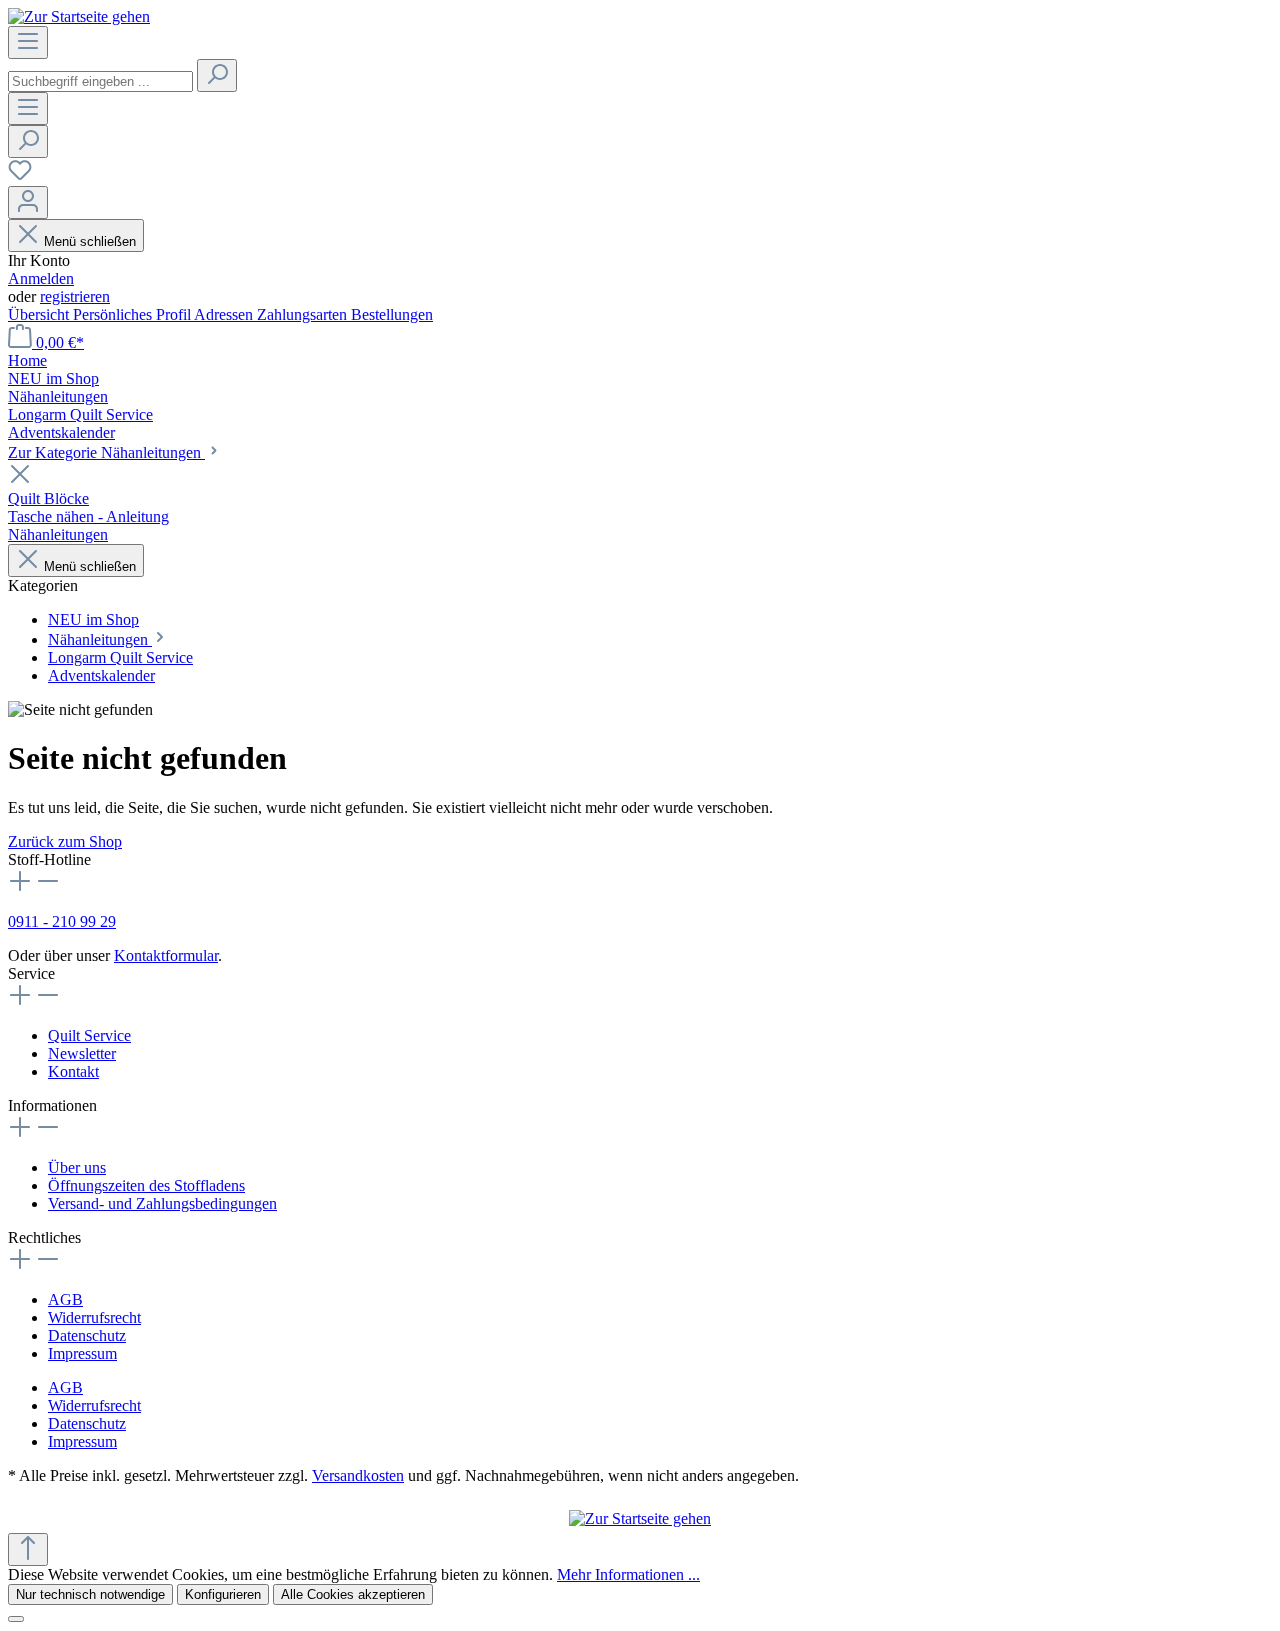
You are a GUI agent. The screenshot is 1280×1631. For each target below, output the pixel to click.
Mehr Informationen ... (628, 1574)
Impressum (82, 1353)
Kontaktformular (166, 955)
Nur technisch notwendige (90, 1594)
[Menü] (28, 42)
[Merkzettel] (20, 176)
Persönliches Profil (133, 314)
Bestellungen (392, 314)
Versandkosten (358, 1475)
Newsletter (82, 1053)
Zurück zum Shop (65, 841)
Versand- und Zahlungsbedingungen (162, 1203)
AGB (65, 1299)
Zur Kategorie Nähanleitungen (106, 452)
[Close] (16, 1619)
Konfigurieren (223, 1594)
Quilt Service (89, 1035)
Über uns (77, 1167)
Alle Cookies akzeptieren (353, 1594)
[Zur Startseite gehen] (79, 16)
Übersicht (40, 314)
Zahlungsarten (304, 314)
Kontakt (73, 1071)
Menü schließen (90, 241)
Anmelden (41, 278)
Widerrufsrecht (94, 1317)
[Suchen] (217, 75)
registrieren (75, 296)
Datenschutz (87, 1335)
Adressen (225, 314)
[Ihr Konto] (28, 202)
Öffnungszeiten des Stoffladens (146, 1185)
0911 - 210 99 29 (62, 921)
